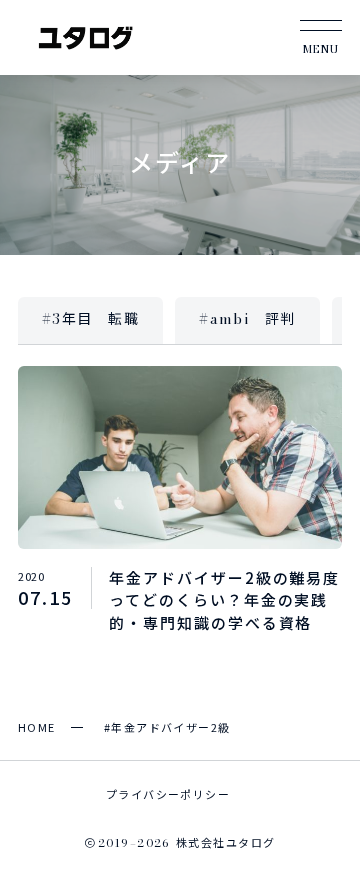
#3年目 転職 (90, 319)
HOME (37, 727)
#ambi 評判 (247, 319)
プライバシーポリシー (168, 794)
